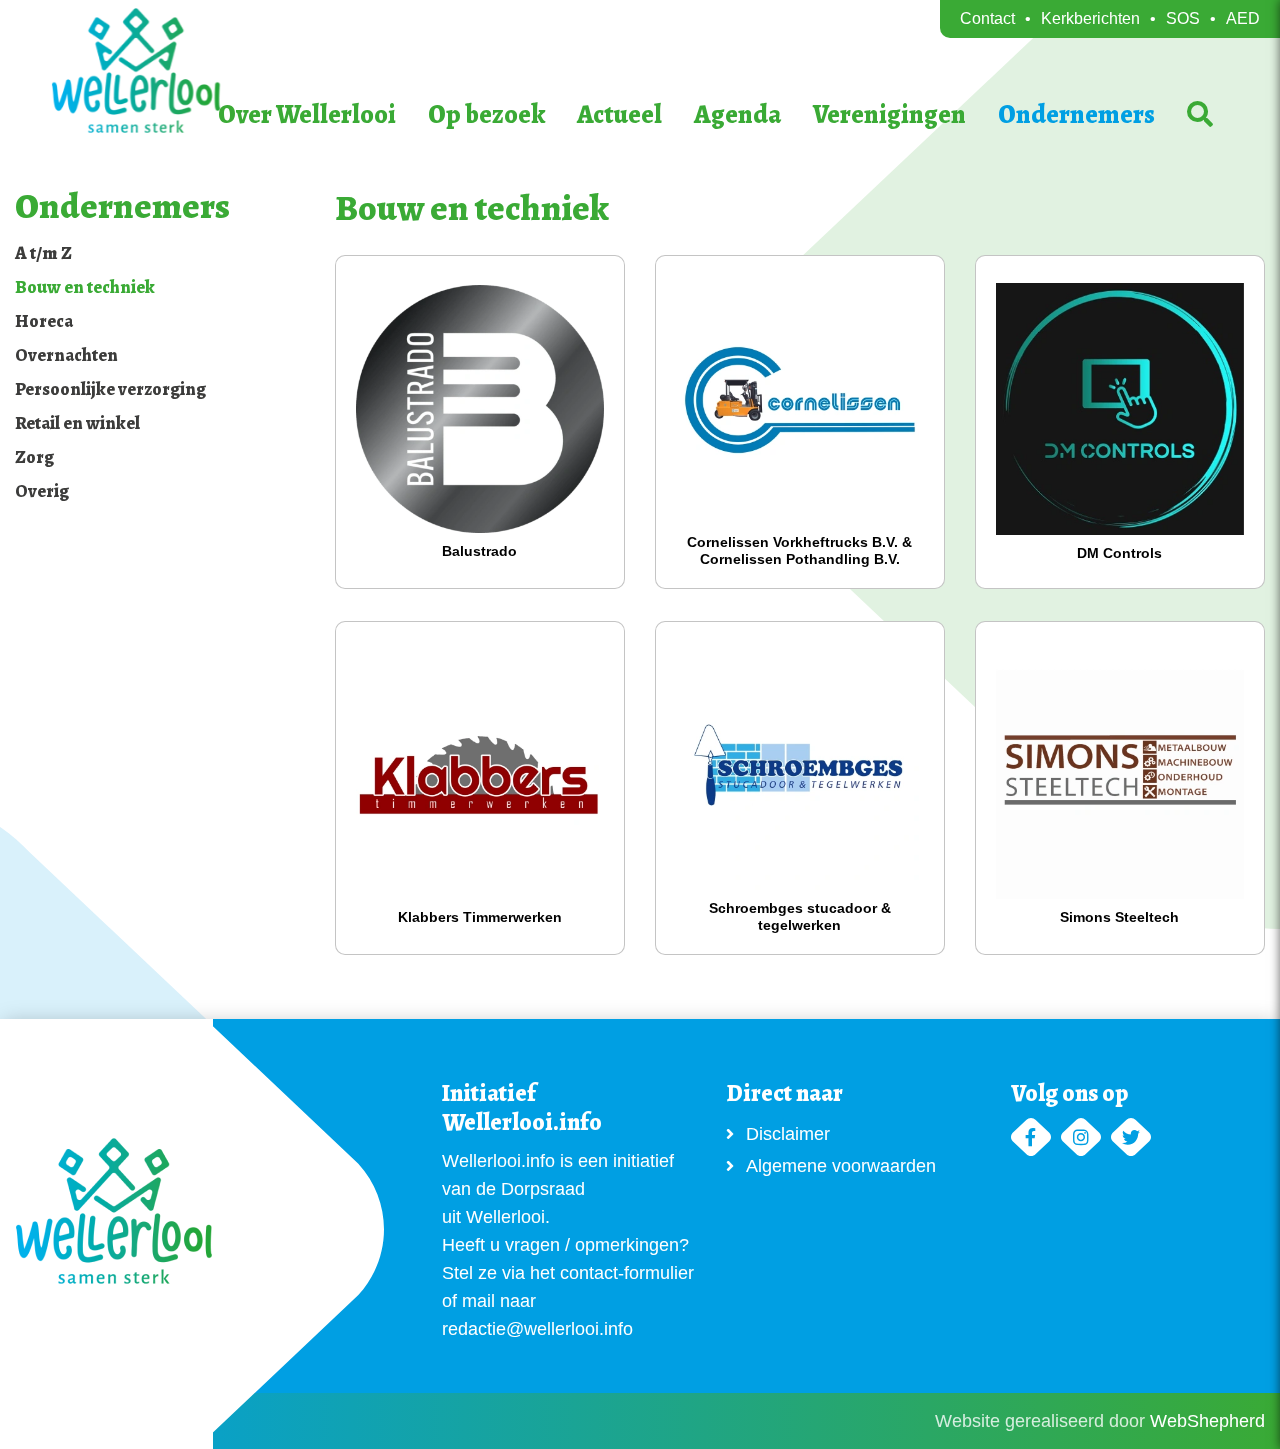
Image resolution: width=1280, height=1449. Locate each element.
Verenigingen (889, 114)
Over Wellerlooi (307, 114)
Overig (42, 491)
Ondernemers (1076, 114)
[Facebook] (1031, 1138)
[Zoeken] (1200, 115)
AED (1243, 18)
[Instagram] (1081, 1138)
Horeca (44, 321)
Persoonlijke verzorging (110, 389)
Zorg (34, 457)
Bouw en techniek (85, 287)
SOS (1183, 18)
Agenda (737, 114)
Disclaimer (788, 1134)
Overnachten (66, 355)
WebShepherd (1207, 1421)
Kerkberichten (1090, 18)
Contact (987, 18)
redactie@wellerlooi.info (537, 1329)
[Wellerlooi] (191, 70)
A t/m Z (43, 253)
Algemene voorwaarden (841, 1166)
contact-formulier (627, 1273)
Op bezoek (486, 114)
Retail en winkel (77, 423)
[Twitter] (1131, 1138)
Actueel (619, 114)
